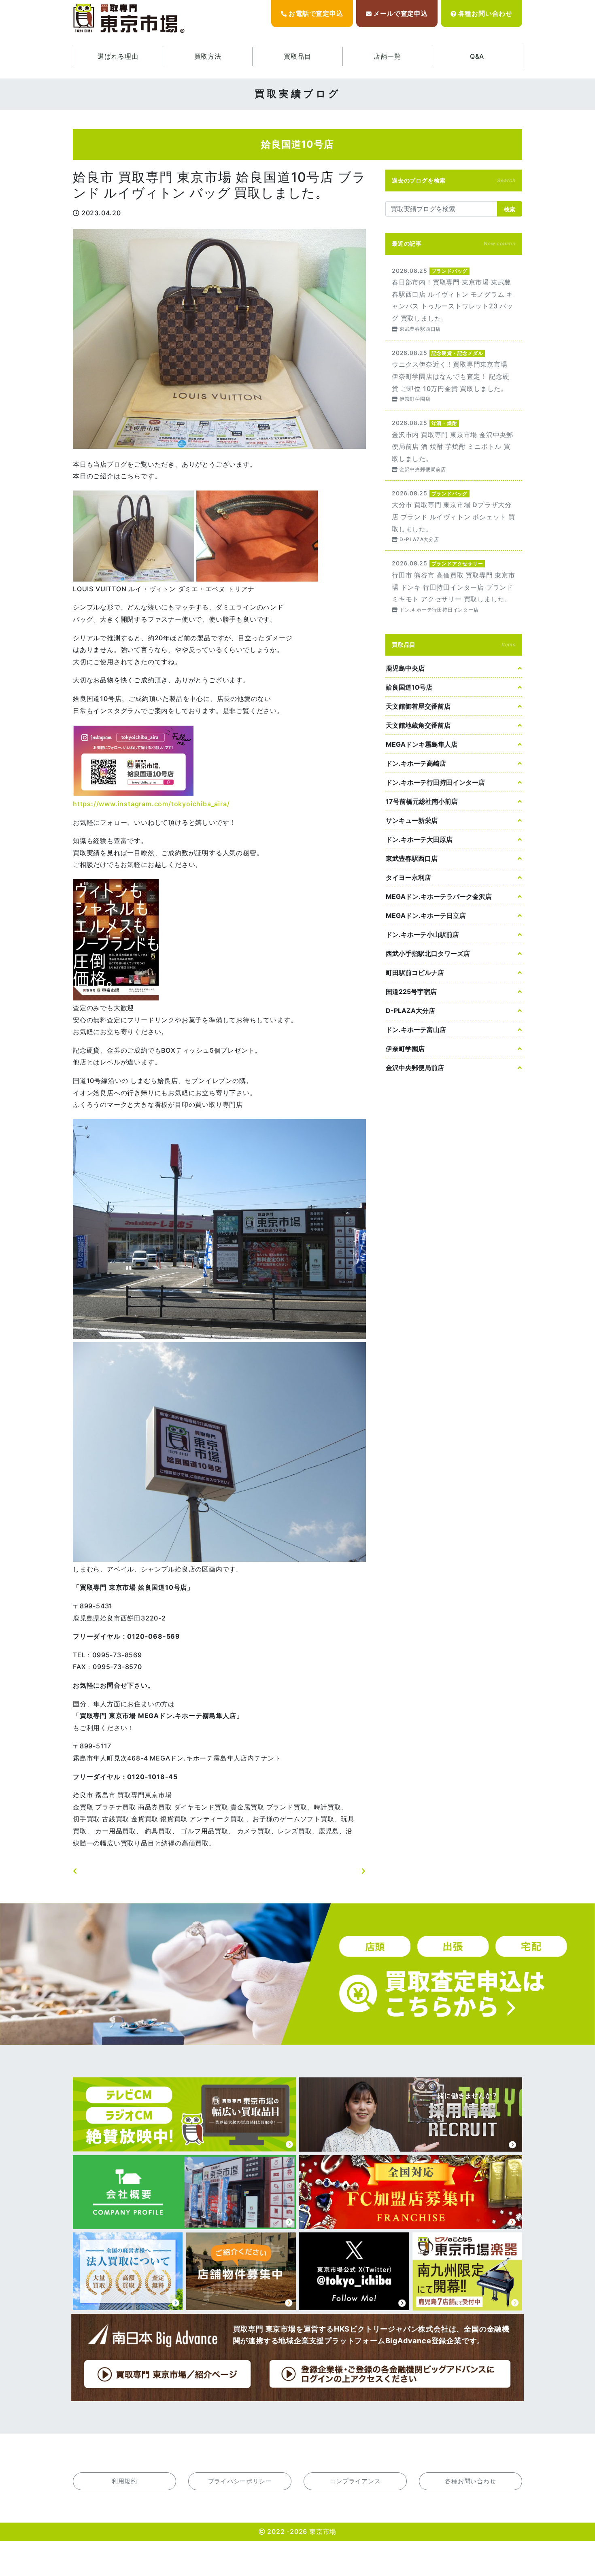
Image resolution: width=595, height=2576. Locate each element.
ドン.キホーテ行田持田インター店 (435, 782)
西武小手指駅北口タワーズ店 (428, 954)
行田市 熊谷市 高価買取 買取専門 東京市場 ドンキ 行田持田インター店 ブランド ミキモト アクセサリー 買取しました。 (454, 586)
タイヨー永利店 (408, 877)
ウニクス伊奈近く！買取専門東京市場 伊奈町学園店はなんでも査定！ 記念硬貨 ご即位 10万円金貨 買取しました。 (454, 375)
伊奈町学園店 (405, 1049)
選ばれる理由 (118, 56)
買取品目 (297, 56)
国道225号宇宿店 (411, 992)
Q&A (477, 56)
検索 (510, 209)
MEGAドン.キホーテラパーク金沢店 (439, 896)
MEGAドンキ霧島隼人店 (422, 744)
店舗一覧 (387, 56)
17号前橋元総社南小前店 (422, 801)
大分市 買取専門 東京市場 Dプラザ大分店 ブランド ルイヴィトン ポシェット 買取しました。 (454, 516)
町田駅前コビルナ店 (415, 973)
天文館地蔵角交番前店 (418, 725)
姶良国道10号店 (409, 687)
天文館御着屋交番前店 (418, 706)
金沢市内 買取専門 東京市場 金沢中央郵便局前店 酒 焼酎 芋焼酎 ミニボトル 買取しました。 (454, 445)
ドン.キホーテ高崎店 (416, 763)
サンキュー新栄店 (412, 820)
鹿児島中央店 (405, 668)
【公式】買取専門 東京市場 (130, 19)
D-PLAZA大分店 (410, 1011)
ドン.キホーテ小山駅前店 (422, 934)
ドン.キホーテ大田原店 (419, 839)
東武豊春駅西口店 (412, 858)
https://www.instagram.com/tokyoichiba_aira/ (151, 804)
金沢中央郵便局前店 (415, 1068)
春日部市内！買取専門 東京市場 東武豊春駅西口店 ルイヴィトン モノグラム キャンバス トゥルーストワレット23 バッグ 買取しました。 (454, 299)
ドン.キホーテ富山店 (416, 1030)
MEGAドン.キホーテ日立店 (426, 915)
